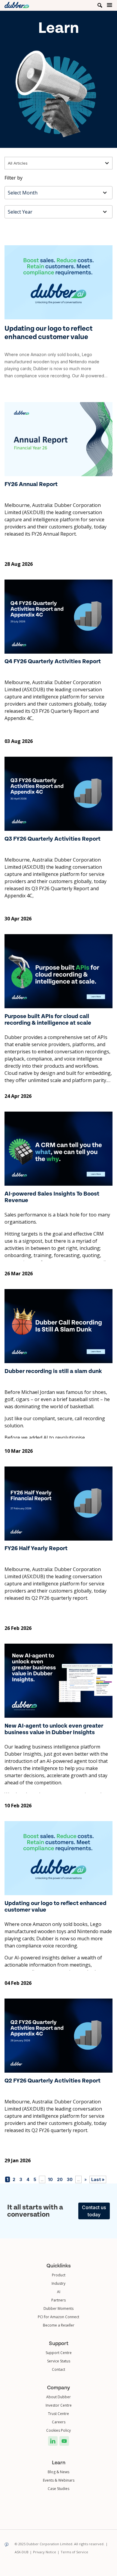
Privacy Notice (46, 2552)
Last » (98, 2179)
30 (70, 2179)
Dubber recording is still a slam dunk (53, 1371)
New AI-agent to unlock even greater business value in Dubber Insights (54, 1729)
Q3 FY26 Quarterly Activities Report (52, 839)
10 (50, 2179)
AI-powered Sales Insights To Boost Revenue (52, 1197)
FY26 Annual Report (31, 485)
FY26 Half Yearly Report (36, 1549)
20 (60, 2179)
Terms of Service (74, 2552)
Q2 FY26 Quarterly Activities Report (52, 2081)
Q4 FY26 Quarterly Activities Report (53, 662)
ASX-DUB (23, 2552)
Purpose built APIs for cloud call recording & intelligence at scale (48, 1020)
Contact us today (94, 2211)
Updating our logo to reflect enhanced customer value (49, 332)
